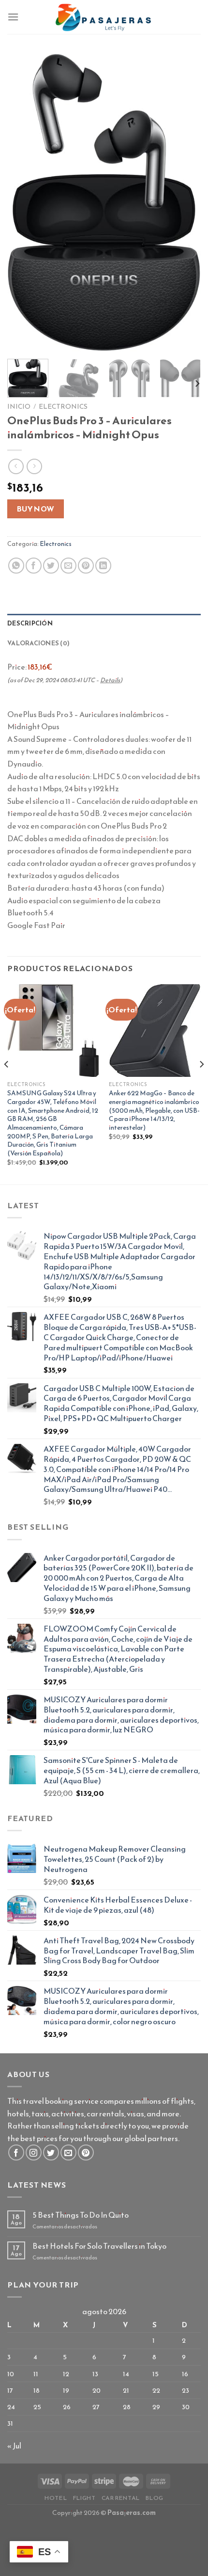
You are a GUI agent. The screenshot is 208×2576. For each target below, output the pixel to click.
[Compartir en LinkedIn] (103, 566)
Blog (154, 2498)
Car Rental (121, 2498)
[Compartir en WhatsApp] (16, 566)
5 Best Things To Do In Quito (81, 2215)
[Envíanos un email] (68, 2152)
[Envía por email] (68, 566)
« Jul (14, 2446)
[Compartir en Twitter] (51, 566)
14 (126, 2374)
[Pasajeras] (104, 17)
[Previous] (23, 202)
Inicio (19, 406)
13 (95, 2374)
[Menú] (13, 17)
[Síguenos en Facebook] (16, 2152)
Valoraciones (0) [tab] (38, 643)
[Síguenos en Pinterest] (86, 2152)
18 (37, 2390)
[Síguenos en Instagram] (34, 2152)
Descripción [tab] (30, 623)
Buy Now (36, 509)
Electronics (63, 406)
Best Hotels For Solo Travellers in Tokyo (99, 2246)
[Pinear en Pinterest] (86, 566)
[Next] (185, 202)
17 (10, 2390)
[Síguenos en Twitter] (51, 2152)
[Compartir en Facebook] (34, 566)
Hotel (56, 2498)
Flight (84, 2498)
